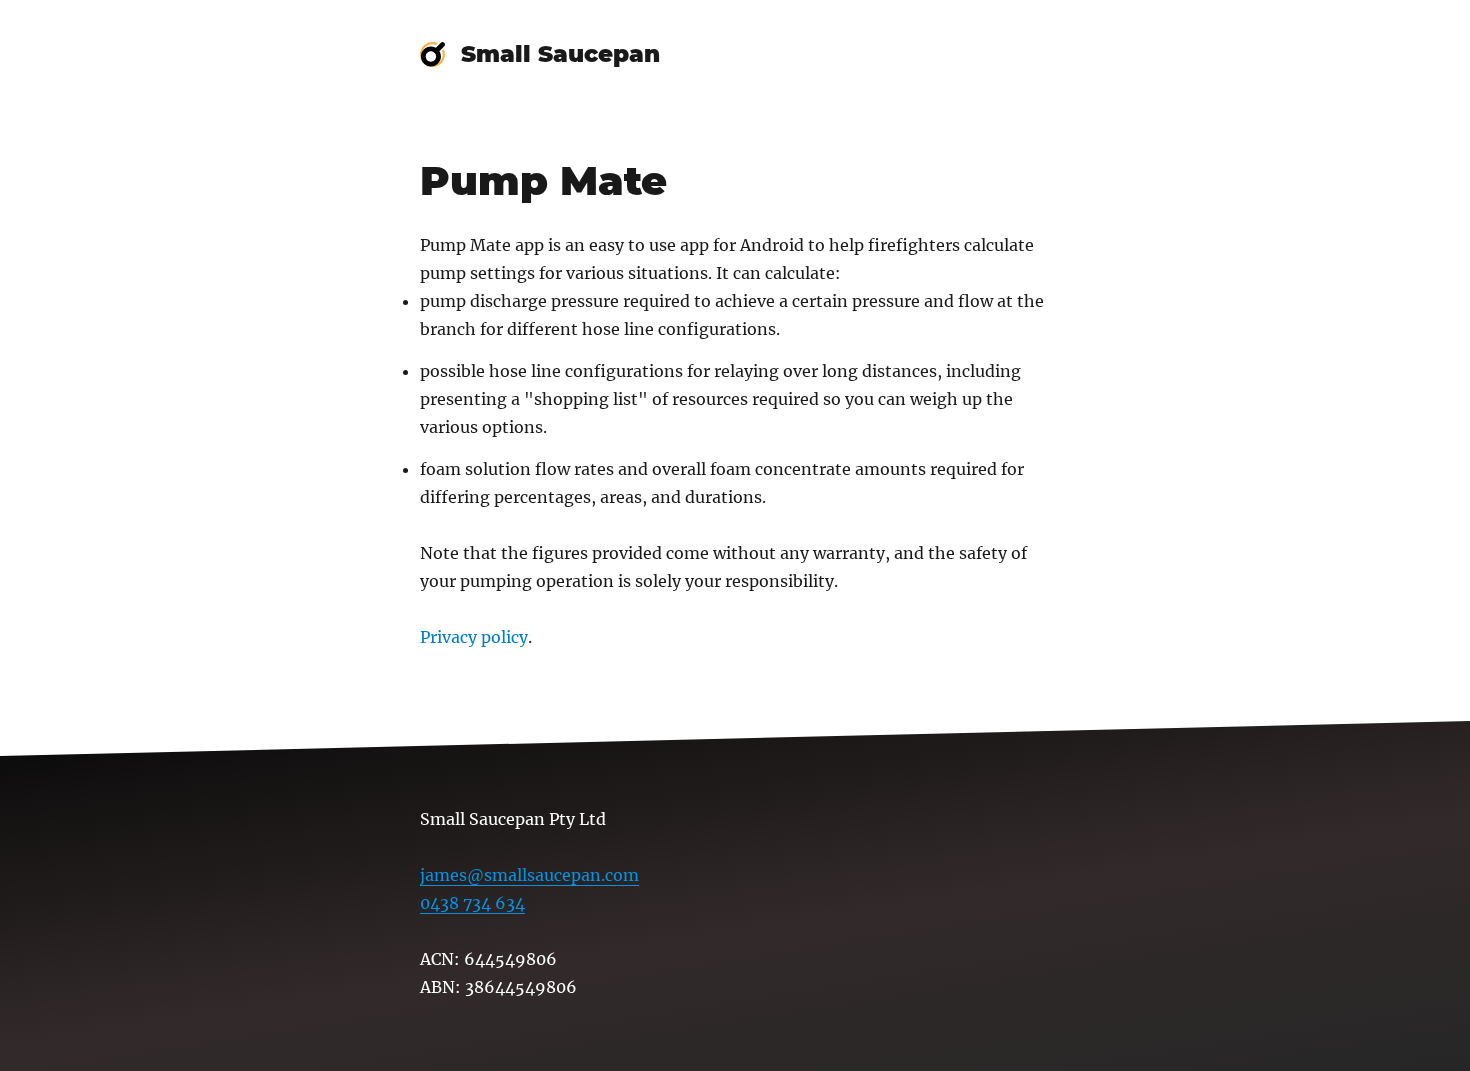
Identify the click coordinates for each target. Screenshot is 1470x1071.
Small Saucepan (560, 54)
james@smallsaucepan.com (529, 875)
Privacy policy (474, 637)
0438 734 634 (472, 903)
